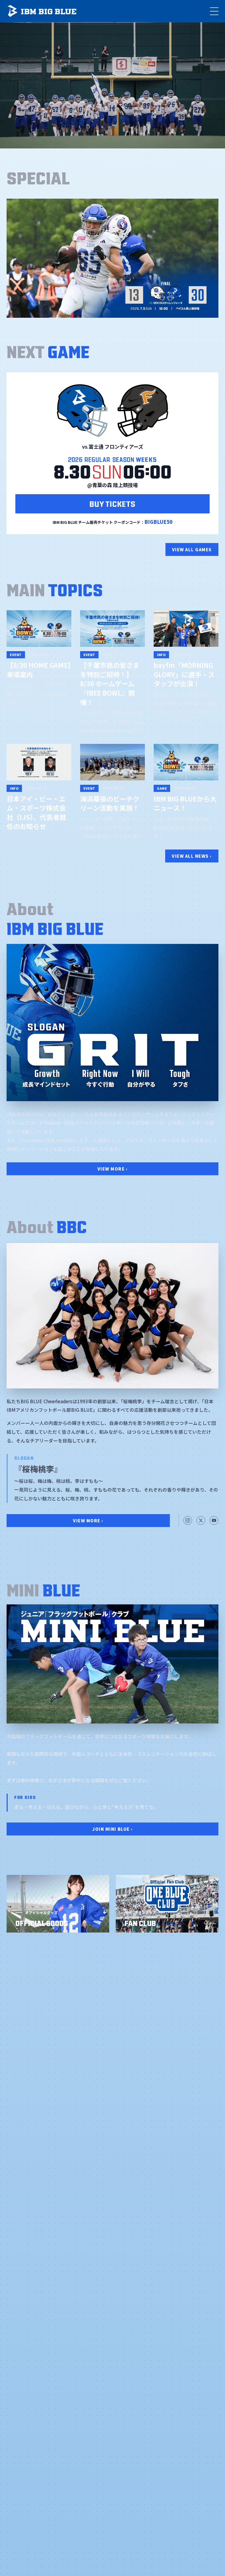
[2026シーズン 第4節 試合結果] (113, 258)
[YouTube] (214, 1520)
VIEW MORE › (113, 1169)
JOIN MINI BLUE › (112, 1829)
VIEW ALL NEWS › (192, 856)
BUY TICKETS (112, 503)
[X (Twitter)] (201, 1520)
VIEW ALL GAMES (192, 549)
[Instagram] (188, 1520)
